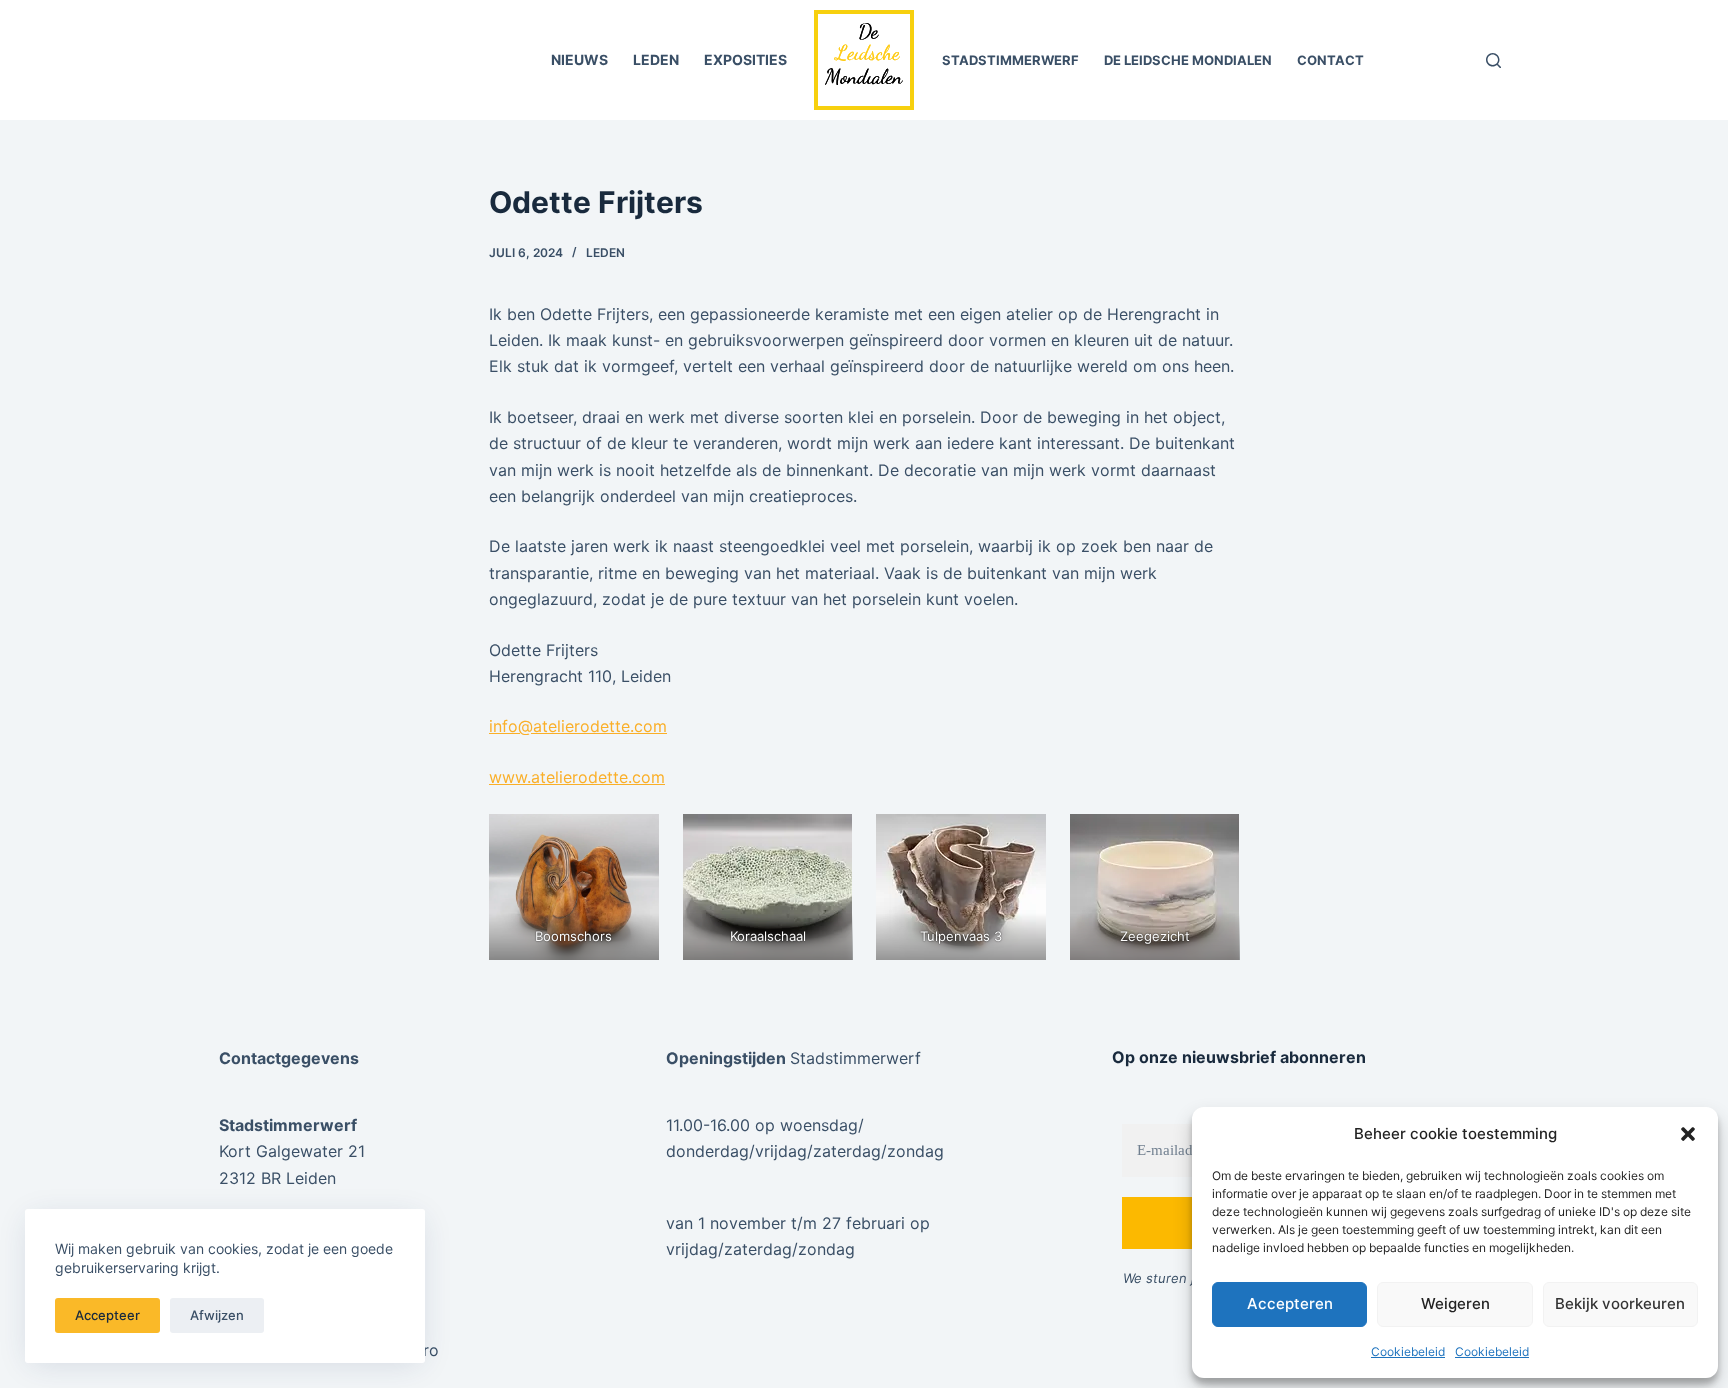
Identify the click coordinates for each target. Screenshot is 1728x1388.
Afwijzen (217, 1315)
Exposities (745, 59)
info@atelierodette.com (578, 726)
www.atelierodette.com (577, 777)
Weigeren (1455, 1303)
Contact (1330, 60)
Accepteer (107, 1315)
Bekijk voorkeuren (1620, 1303)
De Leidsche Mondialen (1188, 60)
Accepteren (1290, 1303)
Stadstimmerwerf (1010, 60)
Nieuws (579, 59)
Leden (656, 59)
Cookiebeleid (1408, 1351)
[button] (1688, 1134)
